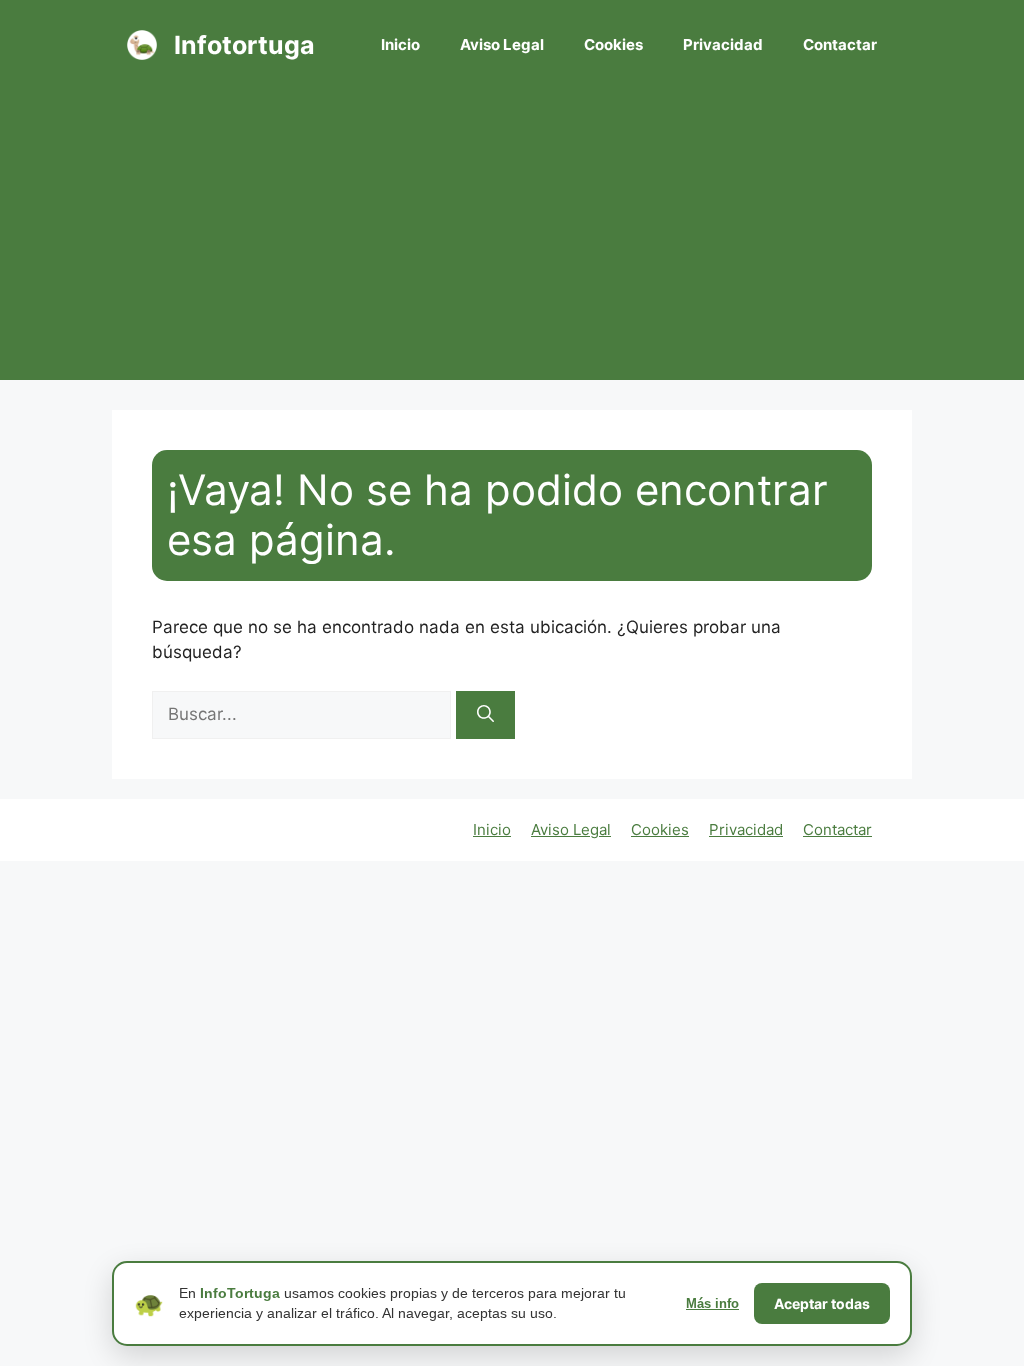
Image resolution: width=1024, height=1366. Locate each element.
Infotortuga (244, 45)
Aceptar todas (822, 1303)
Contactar (840, 44)
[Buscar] (485, 715)
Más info (712, 1303)
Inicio (400, 44)
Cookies (613, 44)
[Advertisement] (512, 240)
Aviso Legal (502, 44)
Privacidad (723, 44)
